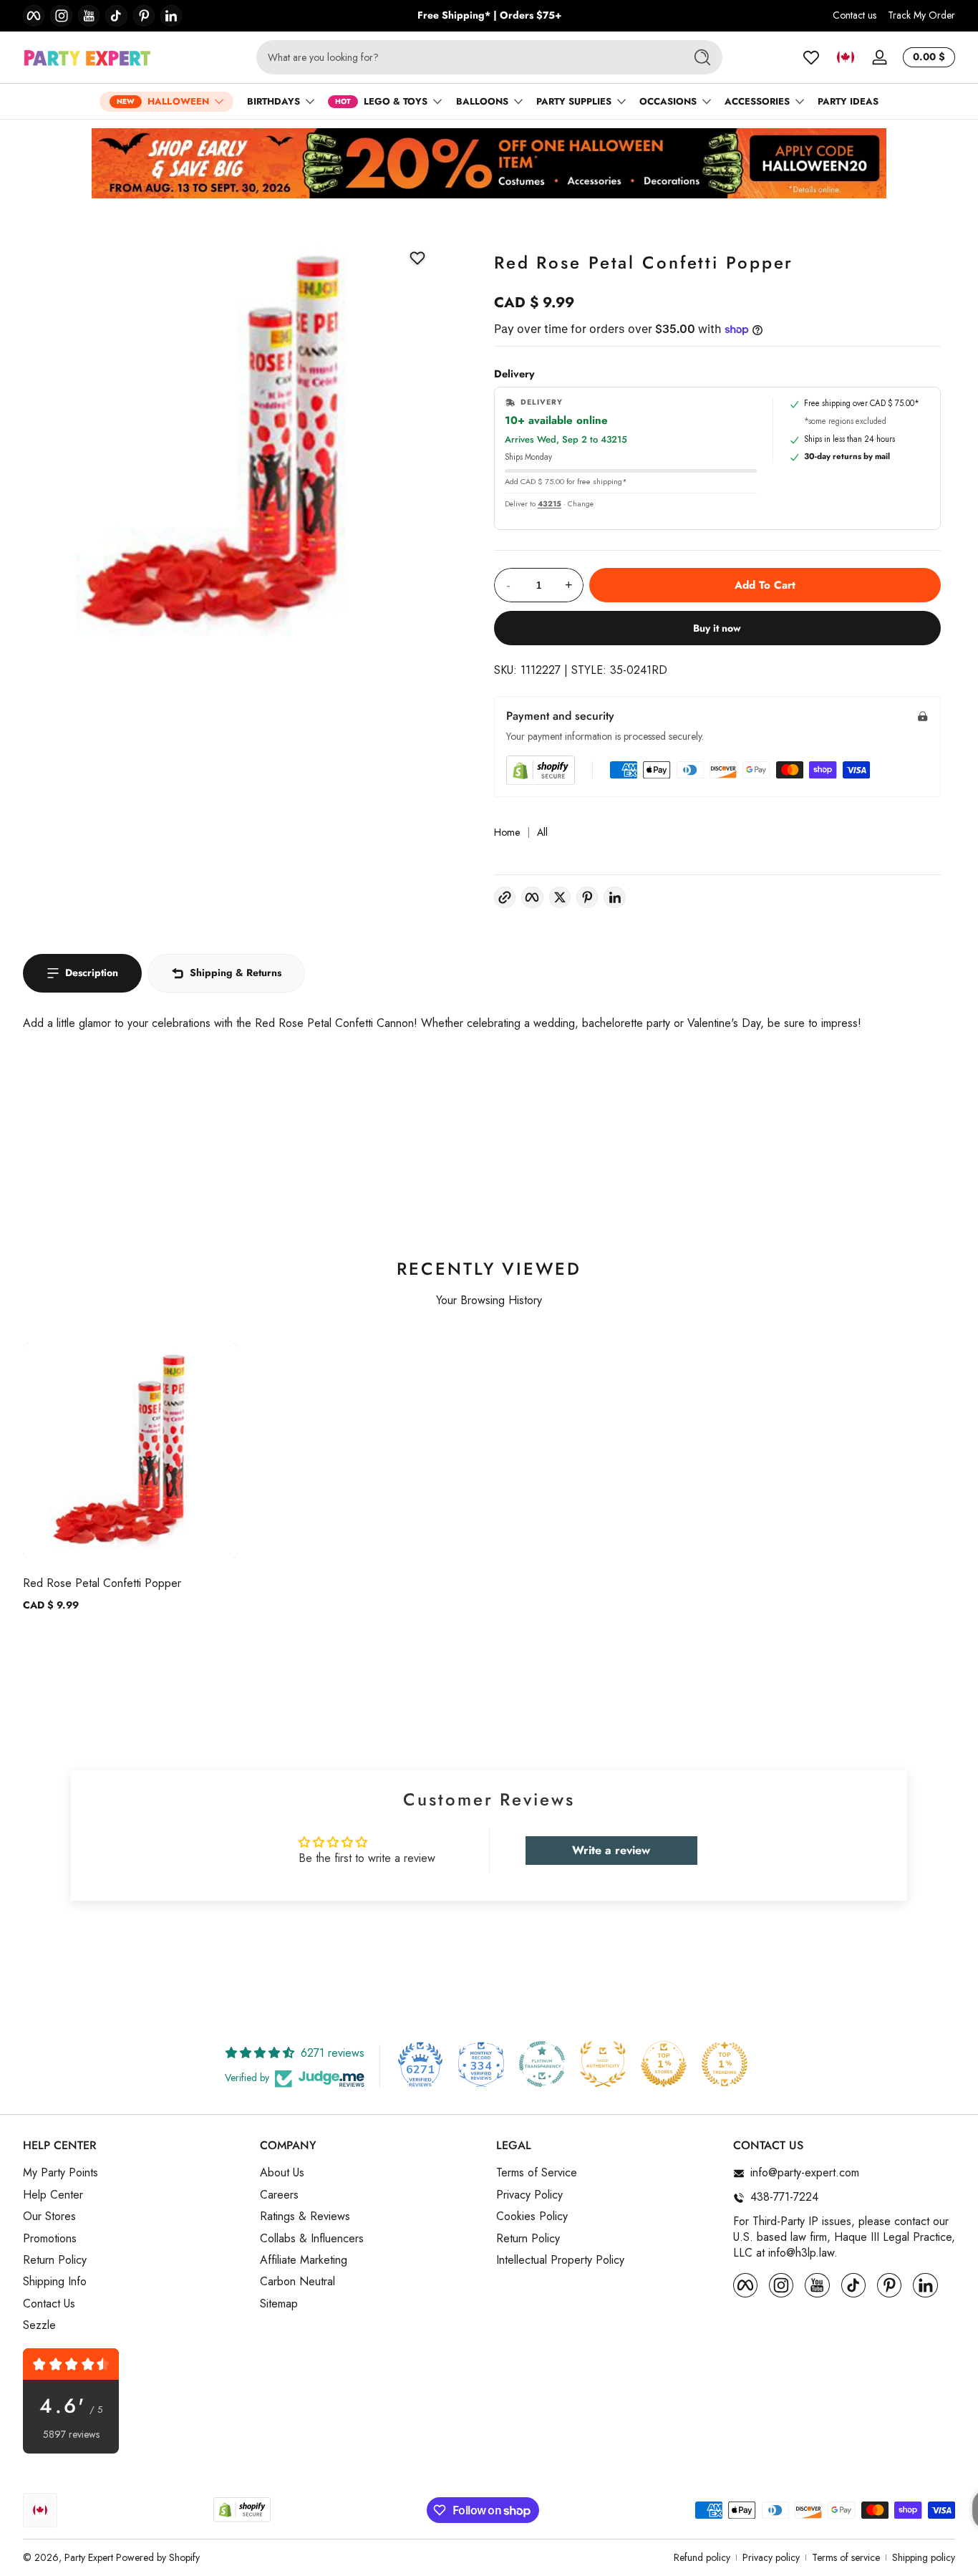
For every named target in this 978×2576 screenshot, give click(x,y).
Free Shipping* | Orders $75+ (489, 15)
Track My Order (921, 15)
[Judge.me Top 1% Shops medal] (664, 2064)
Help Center (53, 2195)
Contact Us (49, 2304)
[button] (846, 57)
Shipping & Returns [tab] (236, 973)
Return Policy (55, 2260)
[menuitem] (134, 2174)
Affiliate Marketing (304, 2260)
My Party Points (60, 2174)
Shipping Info (55, 2282)
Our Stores (49, 2217)
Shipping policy (924, 2558)
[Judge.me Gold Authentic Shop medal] (603, 2064)
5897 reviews (71, 2435)
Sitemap (279, 2304)
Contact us (854, 15)
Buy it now (717, 628)
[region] (489, 16)
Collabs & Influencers (312, 2239)
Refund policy (702, 2558)
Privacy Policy (529, 2195)
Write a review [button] (611, 1850)
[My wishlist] (811, 57)
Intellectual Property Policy (560, 2260)
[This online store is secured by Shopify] (541, 770)
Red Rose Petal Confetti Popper (102, 1583)
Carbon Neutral (297, 2282)
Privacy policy (771, 2558)
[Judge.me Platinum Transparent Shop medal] (542, 2064)
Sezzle (39, 2326)
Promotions (50, 2239)
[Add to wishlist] (417, 258)
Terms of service (846, 2558)
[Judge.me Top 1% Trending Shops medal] (725, 2064)
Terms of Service (537, 2174)
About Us (282, 2174)
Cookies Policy (532, 2217)
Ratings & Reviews (305, 2217)
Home (507, 833)
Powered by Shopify (158, 2557)
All (542, 833)
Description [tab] (92, 973)
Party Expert (89, 2557)
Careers (279, 2195)
